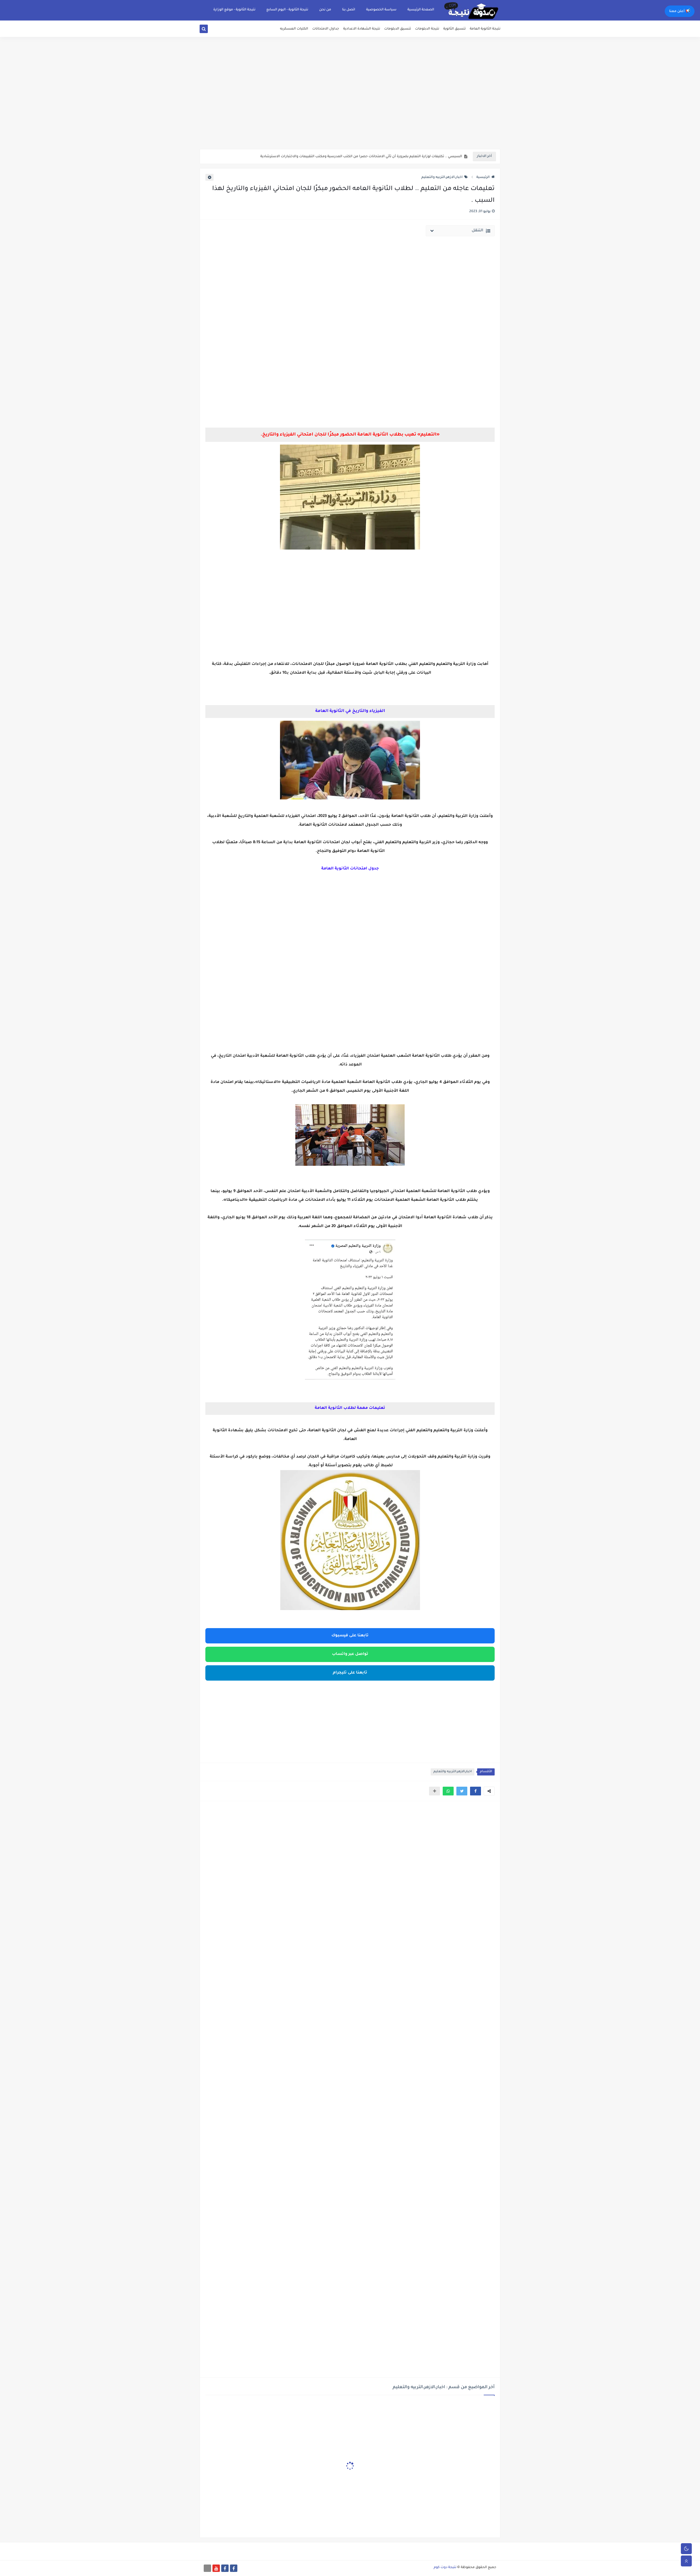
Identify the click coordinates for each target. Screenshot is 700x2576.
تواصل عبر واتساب (350, 1654)
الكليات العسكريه (294, 29)
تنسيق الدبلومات (398, 29)
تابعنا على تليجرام (350, 1673)
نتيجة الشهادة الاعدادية (362, 29)
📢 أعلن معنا (680, 11)
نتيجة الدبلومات (427, 29)
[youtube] (216, 2568)
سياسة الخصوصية (381, 10)
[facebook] (234, 2568)
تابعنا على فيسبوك (350, 1636)
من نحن (325, 10)
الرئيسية (483, 177)
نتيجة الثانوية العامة (485, 29)
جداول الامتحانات (326, 29)
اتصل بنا (349, 10)
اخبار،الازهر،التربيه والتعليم (442, 177)
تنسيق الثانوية (454, 29)
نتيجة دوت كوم (445, 2568)
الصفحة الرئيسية (421, 10)
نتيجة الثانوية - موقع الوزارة (234, 10)
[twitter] (210, 30)
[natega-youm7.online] (207, 2568)
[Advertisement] (350, 107)
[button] (476, 1791)
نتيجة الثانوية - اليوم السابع (287, 10)
